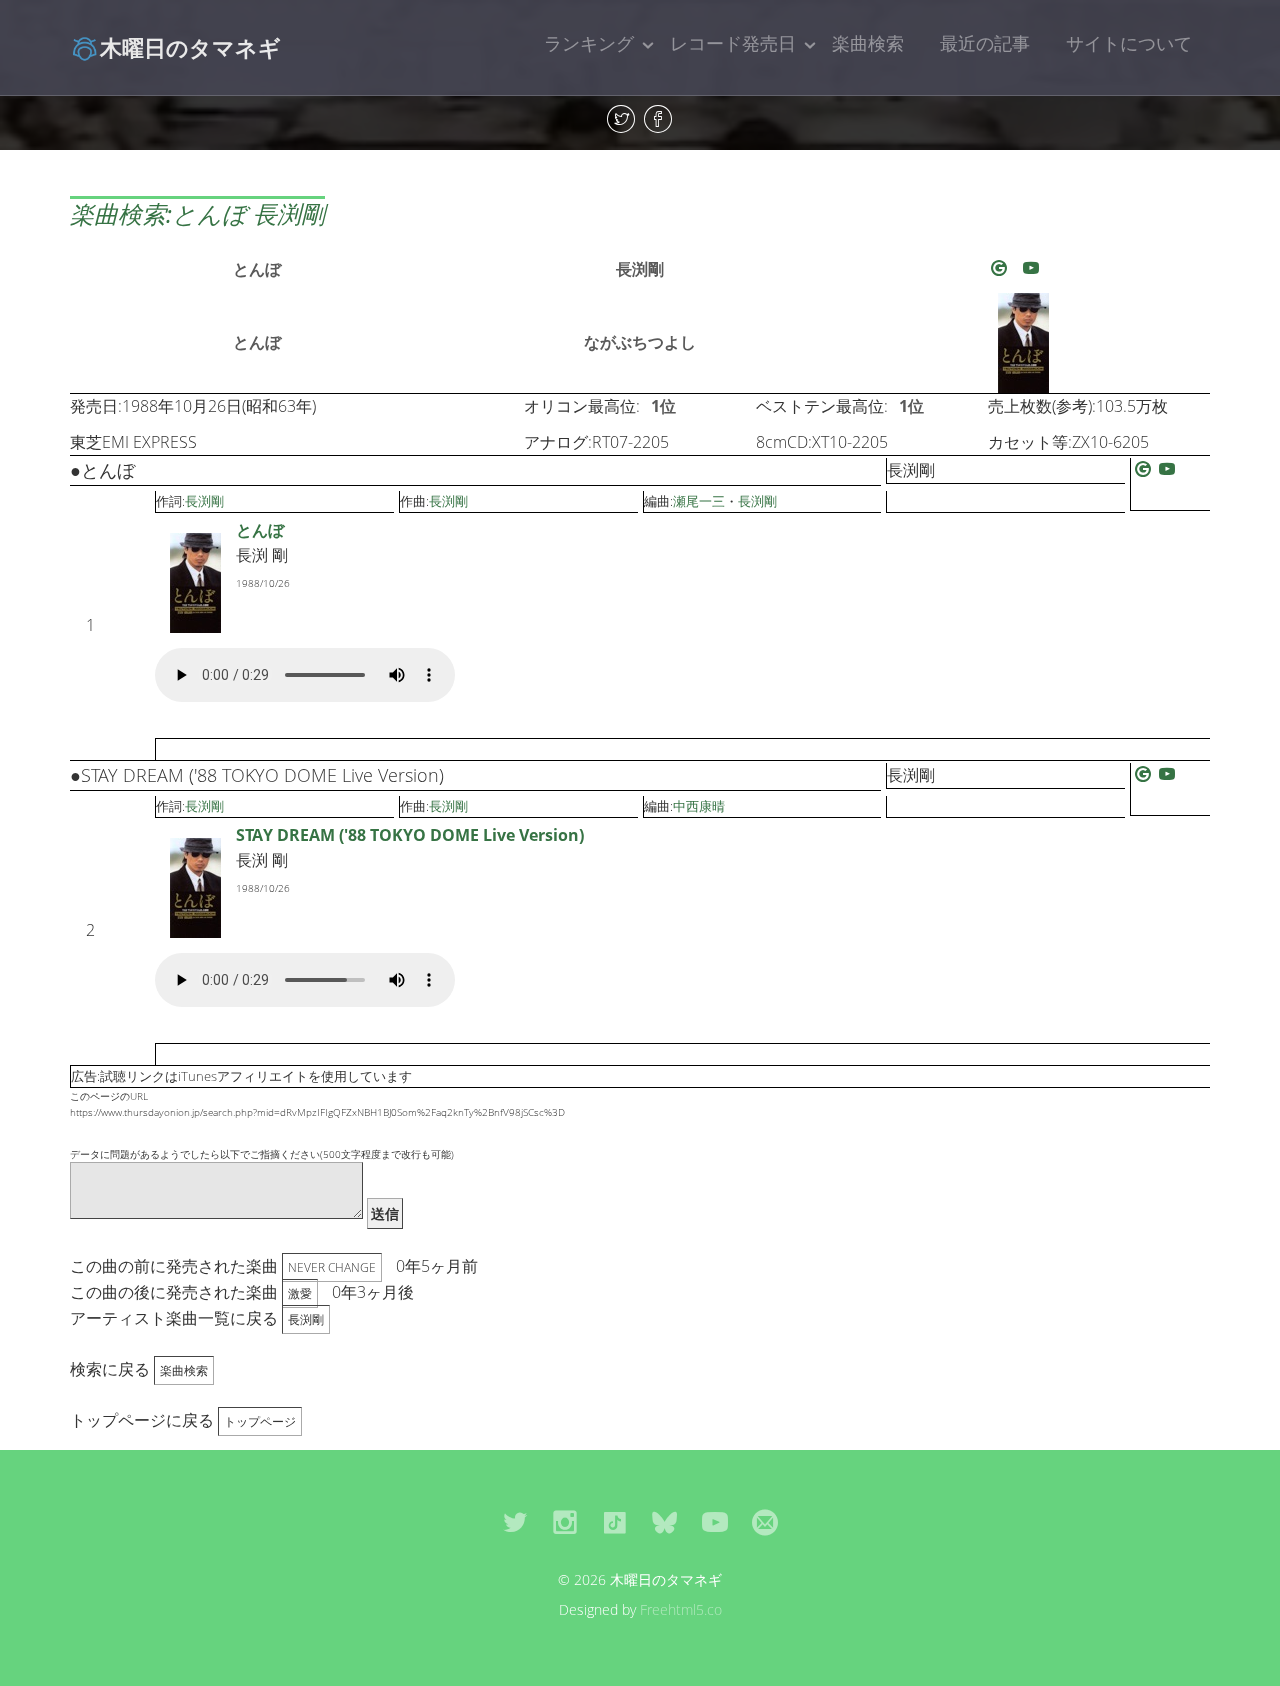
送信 (385, 1213)
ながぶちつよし (640, 342)
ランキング (589, 43)
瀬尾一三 (699, 501)
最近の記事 (985, 43)
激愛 (300, 1293)
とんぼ (257, 269)
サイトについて (1129, 43)
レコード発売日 (733, 43)
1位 (663, 406)
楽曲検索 (868, 43)
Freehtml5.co (681, 1609)
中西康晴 (699, 806)
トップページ (260, 1421)
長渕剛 (640, 269)
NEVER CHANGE (332, 1267)
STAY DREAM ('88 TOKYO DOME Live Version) (410, 835)
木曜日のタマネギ (190, 47)
